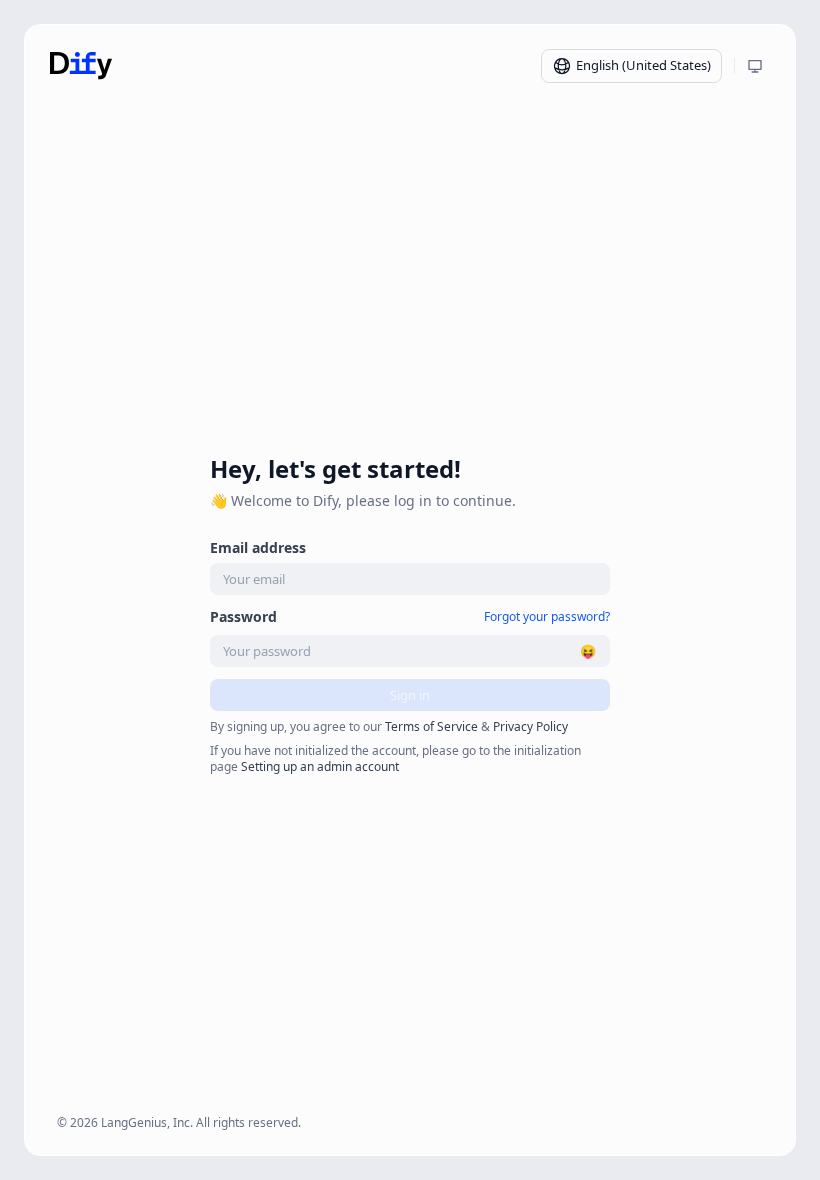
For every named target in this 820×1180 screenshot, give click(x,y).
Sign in (410, 695)
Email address (258, 547)
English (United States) (643, 65)
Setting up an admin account (320, 766)
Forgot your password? (547, 617)
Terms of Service (431, 726)
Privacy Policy (530, 726)
